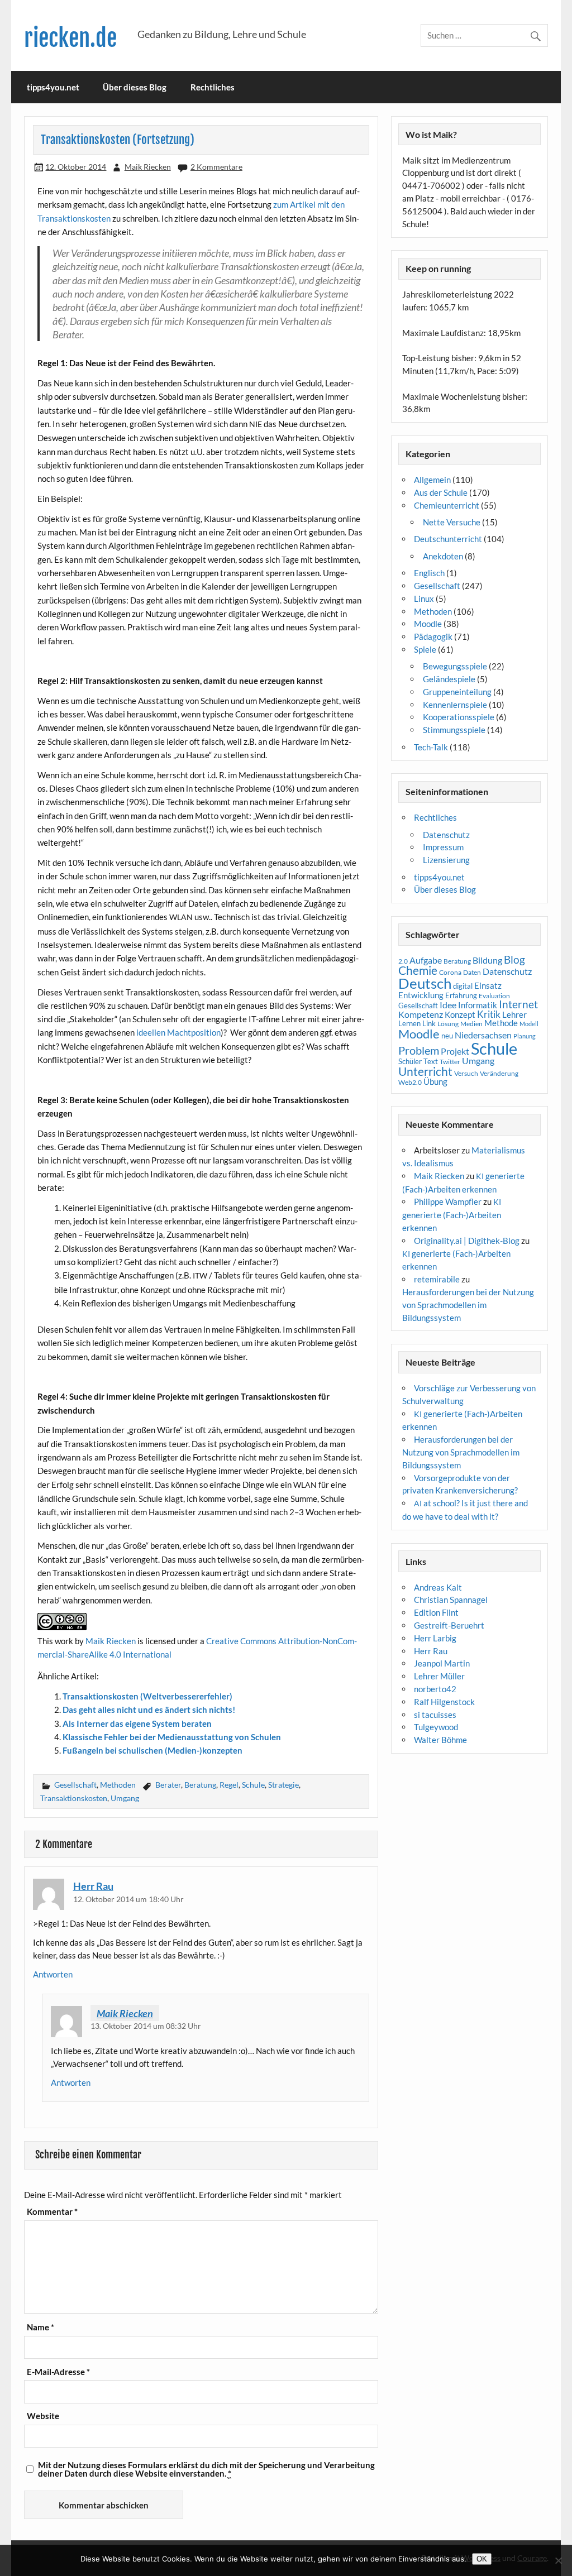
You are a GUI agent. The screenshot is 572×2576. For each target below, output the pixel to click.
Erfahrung (461, 995)
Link (429, 1023)
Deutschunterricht (448, 539)
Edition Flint (436, 1612)
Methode (501, 1023)
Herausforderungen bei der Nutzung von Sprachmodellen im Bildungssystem (468, 1305)
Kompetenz (421, 1014)
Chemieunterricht (447, 505)
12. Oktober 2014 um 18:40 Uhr (128, 1899)
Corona (450, 972)
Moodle (428, 624)
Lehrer (514, 1015)
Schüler (410, 1061)
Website (43, 2416)
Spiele (425, 649)
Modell (529, 1024)
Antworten (53, 1974)
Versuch (466, 1073)
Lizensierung (446, 860)
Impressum (443, 847)
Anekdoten (443, 556)
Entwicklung (421, 995)
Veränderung (499, 1073)
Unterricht (425, 1071)
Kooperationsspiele (459, 717)
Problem (419, 1050)
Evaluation (494, 996)
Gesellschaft (75, 1785)
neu (447, 1036)
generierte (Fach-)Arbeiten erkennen (452, 1215)
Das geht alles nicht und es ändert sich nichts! (149, 1710)
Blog (514, 959)
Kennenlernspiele (455, 705)
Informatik (478, 1005)
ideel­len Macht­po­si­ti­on (178, 1032)
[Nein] (558, 2560)
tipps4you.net (53, 87)
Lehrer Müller (439, 1676)
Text (431, 1061)
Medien (471, 1024)
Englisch (429, 573)
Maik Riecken (148, 167)
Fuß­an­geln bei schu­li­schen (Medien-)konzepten (152, 1750)
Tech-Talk (431, 747)
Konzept (460, 1015)
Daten (472, 972)
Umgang (125, 1798)
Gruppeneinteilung (457, 692)
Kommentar (52, 2212)
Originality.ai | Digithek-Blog (467, 1241)
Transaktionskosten (74, 1798)
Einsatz (488, 986)
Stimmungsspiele (454, 730)
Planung (525, 1036)
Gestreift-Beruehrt (449, 1625)
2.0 (403, 961)
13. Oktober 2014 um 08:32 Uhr (146, 2026)
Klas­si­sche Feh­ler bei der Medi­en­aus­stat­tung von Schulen (172, 1737)
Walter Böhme (440, 1740)
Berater (168, 1785)
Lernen (409, 1023)
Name (40, 2327)
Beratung (200, 1785)
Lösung (448, 1024)
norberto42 (435, 1689)
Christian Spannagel (451, 1600)
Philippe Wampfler (448, 1201)
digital (463, 986)
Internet (518, 1004)
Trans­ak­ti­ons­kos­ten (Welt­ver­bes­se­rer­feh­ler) (147, 1696)
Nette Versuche (452, 522)
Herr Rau (93, 1886)
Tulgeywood (436, 1727)
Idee (448, 1005)
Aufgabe (426, 960)
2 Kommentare (216, 167)
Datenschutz (446, 835)
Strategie (283, 1785)
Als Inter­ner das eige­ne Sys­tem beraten (137, 1723)
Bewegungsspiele (455, 666)
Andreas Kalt (438, 1587)
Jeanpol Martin (442, 1663)
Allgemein (432, 480)
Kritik (489, 1014)
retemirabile (437, 1279)
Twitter (450, 1062)
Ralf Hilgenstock (444, 1702)
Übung (435, 1081)
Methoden (118, 1785)
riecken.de (70, 38)
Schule (253, 1785)
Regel (229, 1785)
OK (482, 2559)
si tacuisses (435, 1715)
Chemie (418, 970)
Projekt (455, 1051)
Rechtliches (213, 87)
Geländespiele (449, 679)
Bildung (487, 960)
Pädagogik (433, 636)
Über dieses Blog (135, 87)
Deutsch (425, 983)
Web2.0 (410, 1082)
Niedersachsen (483, 1035)
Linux (424, 598)
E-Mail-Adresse (58, 2372)
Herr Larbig (435, 1638)
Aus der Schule (441, 492)
